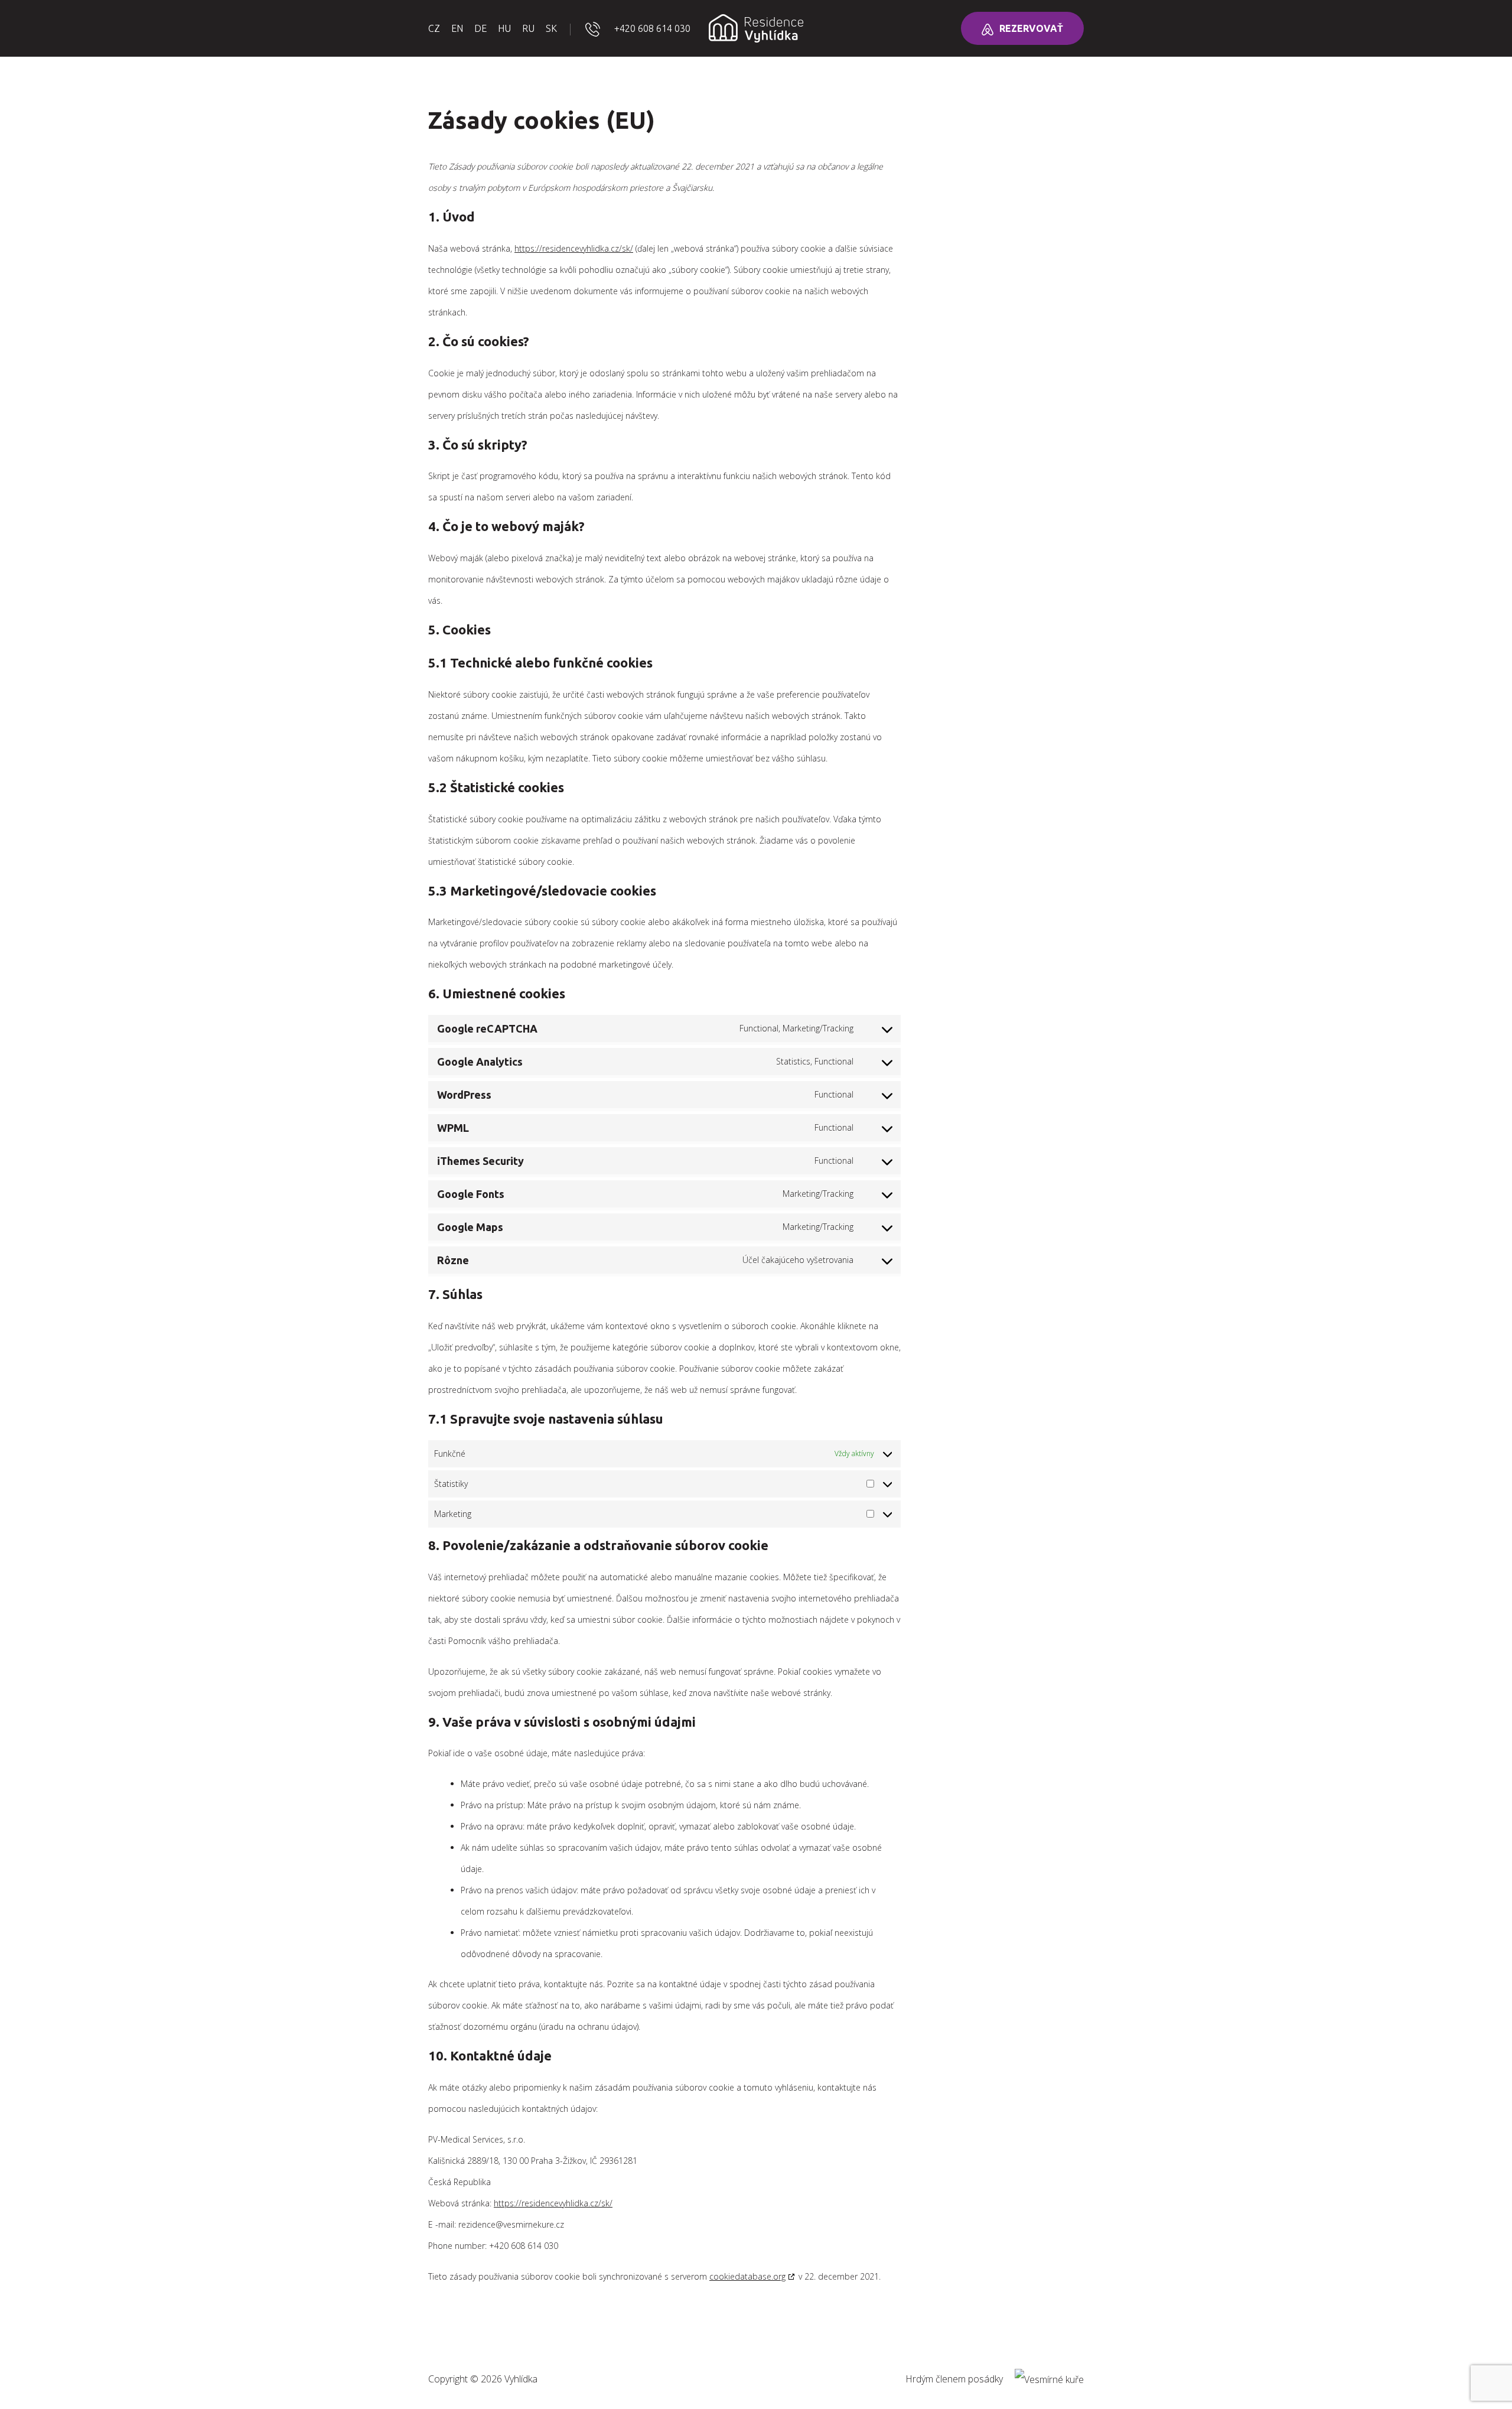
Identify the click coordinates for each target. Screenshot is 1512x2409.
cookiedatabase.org (747, 2276)
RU (528, 28)
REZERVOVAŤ (1031, 28)
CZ (434, 28)
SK (551, 28)
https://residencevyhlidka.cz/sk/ (574, 248)
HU (504, 28)
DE (480, 28)
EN (457, 28)
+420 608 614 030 (652, 28)
